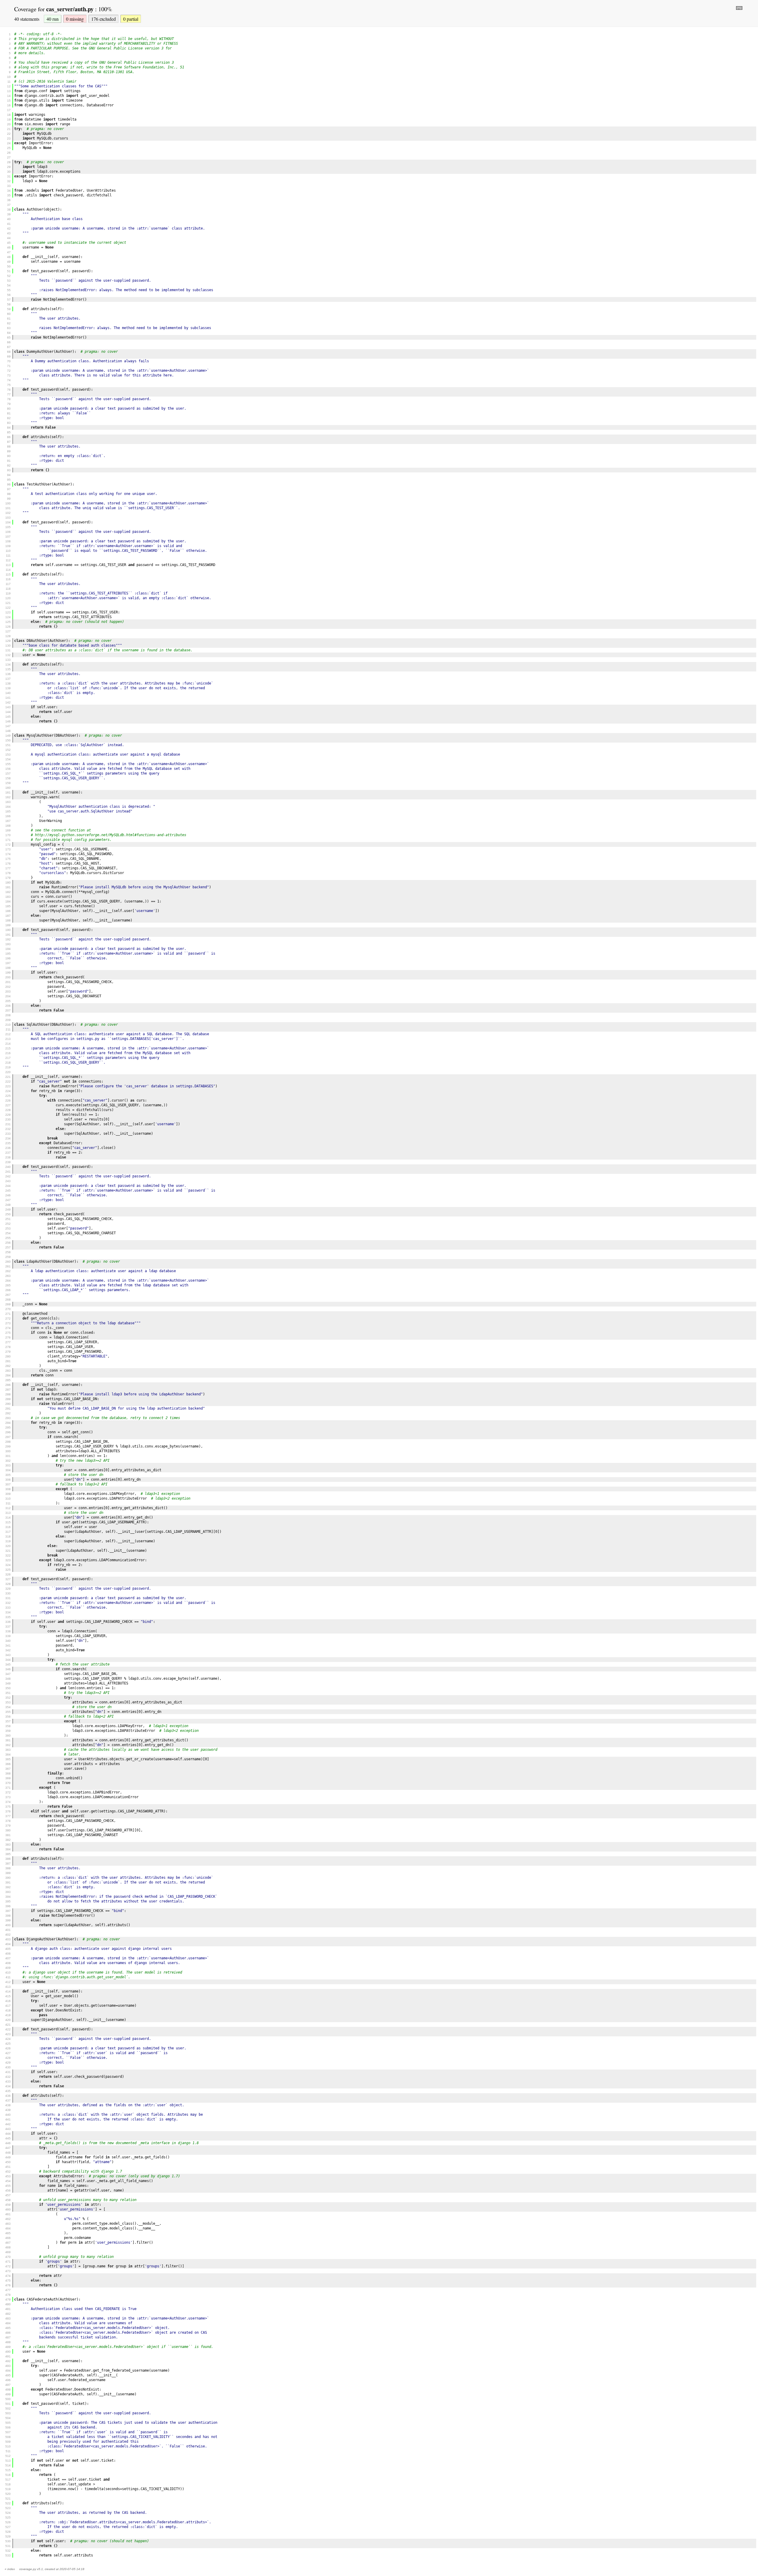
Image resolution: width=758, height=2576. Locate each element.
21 (9, 129)
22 (9, 134)
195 (8, 954)
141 (8, 698)
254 (8, 1233)
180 (8, 883)
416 (8, 2001)
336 (8, 1622)
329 (8, 1589)
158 (8, 778)
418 (8, 2010)
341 (8, 1646)
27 (9, 157)
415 (8, 1996)
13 (9, 91)
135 (8, 669)
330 (8, 1593)
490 (8, 2352)
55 (9, 290)
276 (8, 1337)
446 (8, 2143)
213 (8, 1039)
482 (8, 2314)
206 (8, 1006)
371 (8, 1788)
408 (8, 1963)
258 (8, 1252)
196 (8, 958)
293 (8, 1418)
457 (8, 2195)
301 (8, 1456)
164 (8, 807)
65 (9, 338)
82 (9, 418)
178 (8, 873)
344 (8, 1660)
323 (8, 1560)
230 (8, 1119)
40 (9, 219)
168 (8, 826)
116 (8, 579)
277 (8, 1342)
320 (8, 1546)
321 (8, 1551)
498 (8, 2390)
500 (8, 2399)
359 (8, 1731)
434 (8, 2086)
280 (8, 1356)
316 (8, 1527)
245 (8, 1191)
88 (9, 447)
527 (8, 2527)
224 (8, 1091)
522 (8, 2503)
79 (9, 404)
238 (8, 1157)
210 (8, 1025)
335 (8, 1617)
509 (8, 2442)
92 (9, 465)
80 (9, 409)
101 (8, 508)
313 (8, 1513)
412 (8, 1982)
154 (8, 759)
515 (8, 2470)
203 (8, 992)
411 (8, 1977)
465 (8, 2233)
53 (9, 281)
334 (8, 1612)
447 (8, 2148)
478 (8, 2295)
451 (8, 2167)
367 (8, 1769)
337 (8, 1627)
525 (8, 2518)
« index (10, 2569)
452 (8, 2172)
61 (9, 319)
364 (8, 1755)
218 (8, 1063)
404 (8, 1944)
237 (8, 1153)
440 (8, 2115)
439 (8, 2110)
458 (8, 2200)
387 (8, 1864)
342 (8, 1650)
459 (8, 2205)
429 (8, 2063)
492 (8, 2361)
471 (8, 2262)
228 (8, 1110)
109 (8, 546)
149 (8, 736)
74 (9, 380)
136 (8, 674)
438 (8, 2105)
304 (8, 1470)
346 (8, 1669)
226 (8, 1101)
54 (9, 285)
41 (9, 224)
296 (8, 1432)
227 (8, 1105)
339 (8, 1636)
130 (8, 646)
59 (9, 309)
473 (8, 2271)
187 (8, 916)
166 (8, 816)
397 (8, 1911)
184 (8, 901)
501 (8, 2404)
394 (8, 1897)
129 (8, 641)
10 (9, 77)
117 (8, 584)
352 (8, 1698)
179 (8, 878)
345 (8, 1664)
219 (8, 1067)
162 (8, 797)
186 (8, 911)
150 (8, 740)
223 (8, 1086)
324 (8, 1565)
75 (9, 385)
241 (8, 1172)
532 (8, 2551)
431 (8, 2072)
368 (8, 1773)
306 (8, 1480)
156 (8, 769)
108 (8, 541)
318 (8, 1537)
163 (8, 802)
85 (9, 432)
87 (9, 442)
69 (9, 356)
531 (8, 2546)
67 (9, 347)
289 (8, 1399)
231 (8, 1124)
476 (8, 2285)
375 (8, 1807)
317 (8, 1532)
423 (8, 2034)
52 (9, 276)
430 (8, 2067)
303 (8, 1465)
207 (8, 1010)
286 (8, 1385)
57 (9, 300)
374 (8, 1802)
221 (8, 1077)
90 (9, 456)
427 (8, 2053)
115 (8, 574)
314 (8, 1518)
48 (9, 257)
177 (8, 868)
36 (9, 200)
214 (8, 1044)
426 (8, 2048)
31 (9, 176)
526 (8, 2522)
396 (8, 1906)
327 (8, 1579)
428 (8, 2058)
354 (8, 1707)
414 (8, 1991)
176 (8, 864)
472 (8, 2266)
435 (8, 2091)
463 (8, 2224)
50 (9, 266)
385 (8, 1854)
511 (8, 2451)
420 (8, 2020)
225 (8, 1096)
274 (8, 1328)
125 (8, 622)
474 (8, 2276)
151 (8, 745)
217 (8, 1058)
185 (8, 906)
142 (8, 702)
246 (8, 1195)
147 (8, 726)
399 (8, 1920)
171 (8, 840)
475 (8, 2281)
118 (8, 589)
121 (8, 603)
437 (8, 2100)
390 (8, 1878)
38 (9, 210)
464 (8, 2228)
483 (8, 2318)
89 (9, 451)
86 (9, 437)
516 (8, 2475)
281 (8, 1361)
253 (8, 1228)
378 (8, 1821)
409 (8, 1968)
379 (8, 1826)
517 (8, 2480)
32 (9, 181)
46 (9, 247)
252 (8, 1224)
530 (8, 2541)
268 (8, 1300)
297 (8, 1437)
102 (8, 513)
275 (8, 1333)
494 (8, 2371)
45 (9, 243)
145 (8, 717)
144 (8, 712)
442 (8, 2124)
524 (8, 2513)
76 (9, 390)
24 (9, 143)
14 (9, 96)
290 (8, 1404)
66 (9, 342)
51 (9, 271)
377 (8, 1816)
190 (8, 930)
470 (8, 2257)
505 (8, 2423)
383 (8, 1845)
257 (8, 1247)
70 (9, 361)
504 (8, 2418)
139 (8, 688)
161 (8, 792)
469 (8, 2252)
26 (9, 153)
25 (9, 148)
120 (8, 598)
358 (8, 1726)
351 (8, 1693)
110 (8, 551)
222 (8, 1082)
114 (8, 570)
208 (8, 1015)
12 (9, 86)
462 (8, 2219)
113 (8, 565)
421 (8, 2025)
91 (9, 461)
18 (9, 115)
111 (8, 556)
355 (8, 1712)
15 (9, 101)
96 (9, 484)
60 (9, 314)
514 (8, 2465)
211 (8, 1029)
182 (8, 892)
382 (8, 1840)
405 (8, 1949)
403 (8, 1939)
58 (9, 304)
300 (8, 1451)
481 (8, 2309)
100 (8, 503)
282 (8, 1366)
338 (8, 1631)
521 (8, 2499)
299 (8, 1446)
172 (8, 845)
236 (8, 1148)
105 (8, 527)
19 (9, 120)
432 (8, 2077)
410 (8, 1973)
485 (8, 2328)
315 (8, 1522)
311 (8, 1503)
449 (8, 2157)
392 (8, 1887)
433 (8, 2082)
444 (8, 2134)
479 (8, 2300)
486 (8, 2333)
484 (8, 2323)
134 (8, 665)
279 (8, 1352)
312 (8, 1508)
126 (8, 627)
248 (8, 1205)
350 (8, 1688)
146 (8, 721)
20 (9, 124)
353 (8, 1702)
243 (8, 1181)
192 (8, 939)
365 (8, 1759)
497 (8, 2385)
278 (8, 1347)
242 (8, 1176)
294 (8, 1423)
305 (8, 1475)
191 (8, 935)
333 (8, 1608)
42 (9, 229)
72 (9, 371)
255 (8, 1238)
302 (8, 1461)
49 (9, 262)
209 (8, 1020)
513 (8, 2461)
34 (9, 191)
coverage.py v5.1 (31, 2569)
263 (8, 1276)
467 (8, 2243)
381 (8, 1835)
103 (8, 518)
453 (8, 2176)
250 (8, 1214)
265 (8, 1285)
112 (8, 560)
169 (8, 830)
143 (8, 707)
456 (8, 2191)
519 (8, 2489)
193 (8, 944)
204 (8, 996)
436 (8, 2096)
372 (8, 1792)
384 (8, 1849)
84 (9, 428)
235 (8, 1143)
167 (8, 821)
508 (8, 2437)
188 (8, 920)
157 (8, 774)
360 (8, 1736)
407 (8, 1958)
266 (8, 1290)
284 (8, 1375)
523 (8, 2508)
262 (8, 1271)
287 (8, 1390)
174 (8, 854)
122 (8, 608)
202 (8, 987)
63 (9, 328)
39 (9, 214)
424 (8, 2039)
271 (8, 1314)
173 (8, 849)
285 (8, 1380)
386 (8, 1859)
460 (8, 2209)
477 (8, 2290)
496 (8, 2380)
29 (9, 167)
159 (8, 783)
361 (8, 1740)
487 (8, 2337)
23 (9, 138)
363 (8, 1750)
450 (8, 2162)
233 (8, 1134)
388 (8, 1868)
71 (9, 366)
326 (8, 1574)
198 (8, 968)
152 (8, 750)
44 (9, 238)
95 (9, 480)
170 (8, 835)
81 (9, 413)
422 (8, 2029)
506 (8, 2427)
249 (8, 1210)
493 (8, 2366)
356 (8, 1717)
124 (8, 617)
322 (8, 1555)
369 (8, 1778)
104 (8, 522)
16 (9, 105)
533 (8, 2555)
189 (8, 925)
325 (8, 1570)
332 (8, 1603)
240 (8, 1167)
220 (8, 1072)
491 (8, 2356)
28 (9, 162)
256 (8, 1243)
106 (8, 532)
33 (9, 186)
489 (8, 2347)
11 (9, 82)
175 (8, 859)
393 (8, 1892)
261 (8, 1266)
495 (8, 2375)
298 (8, 1442)
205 (8, 1001)
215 (8, 1048)
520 (8, 2494)
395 (8, 1901)
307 (8, 1484)
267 (8, 1295)
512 (8, 2456)
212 (8, 1034)
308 (8, 1489)
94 (9, 475)
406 (8, 1954)
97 (9, 489)
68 (9, 352)
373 (8, 1797)
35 (9, 195)
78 (9, 399)
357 (8, 1721)
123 (8, 612)
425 (8, 2044)
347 (8, 1674)
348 (8, 1679)
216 (8, 1053)
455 (8, 2186)
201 (8, 982)
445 (8, 2138)
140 (8, 693)
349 (8, 1683)
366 (8, 1764)
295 (8, 1428)
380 (8, 1830)
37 (9, 205)
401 (8, 1930)
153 (8, 755)
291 (8, 1409)
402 (8, 1935)
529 (8, 2536)
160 (8, 788)
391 (8, 1882)
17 (9, 110)
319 (8, 1541)
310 (8, 1499)
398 (8, 1916)
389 (8, 1873)
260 (8, 1262)
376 (8, 1811)
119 (8, 593)
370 (8, 1783)
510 (8, 2446)
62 (9, 323)
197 (8, 963)
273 (8, 1323)
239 (8, 1162)
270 (8, 1309)
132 (8, 655)
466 (8, 2238)
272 (8, 1319)
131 (8, 650)
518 (8, 2484)
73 (9, 375)
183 (8, 897)
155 (8, 764)
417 (8, 2006)
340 (8, 1641)
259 (8, 1257)
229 (8, 1115)
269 (8, 1304)
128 (8, 636)
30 (9, 172)
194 (8, 949)
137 (8, 679)
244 (8, 1186)
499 (8, 2394)
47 (9, 252)
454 (8, 2181)
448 (8, 2153)
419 (8, 2015)
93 (9, 470)
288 (8, 1394)
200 (8, 977)
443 (8, 2129)
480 (8, 2304)
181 (8, 887)
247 (8, 1200)
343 (8, 1655)
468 (8, 2247)
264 (8, 1281)
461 (8, 2214)
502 (8, 2409)
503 (8, 2413)
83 (9, 423)
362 (8, 1745)
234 (8, 1138)
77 (9, 394)
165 (8, 811)
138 (8, 683)
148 (8, 731)
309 (8, 1494)
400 (8, 1925)
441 (8, 2119)
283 (8, 1371)
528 (8, 2532)
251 (8, 1219)
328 (8, 1584)
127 (8, 631)
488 (8, 2342)
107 (8, 537)
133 (8, 660)
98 (9, 494)
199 (8, 973)
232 (8, 1129)
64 (9, 333)
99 (9, 499)
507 (8, 2432)
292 (8, 1413)
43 (9, 233)
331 (8, 1598)
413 (8, 1987)
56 (9, 295)
